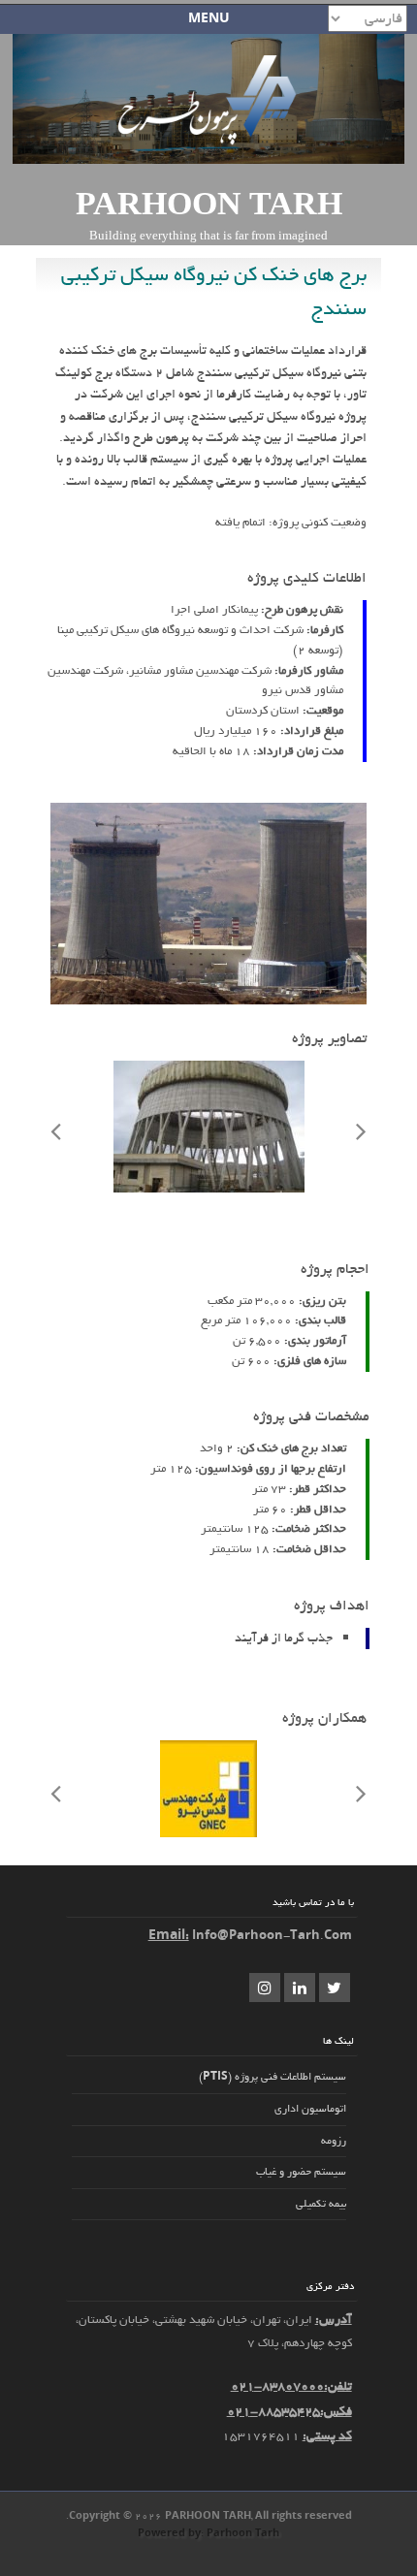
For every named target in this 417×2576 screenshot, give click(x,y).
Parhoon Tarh (209, 203)
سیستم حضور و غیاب (301, 2172)
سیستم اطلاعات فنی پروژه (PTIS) (273, 2077)
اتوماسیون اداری (310, 2109)
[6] (209, 1189)
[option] (208, 1130)
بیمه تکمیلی (321, 2204)
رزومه (334, 2141)
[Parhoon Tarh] (209, 143)
